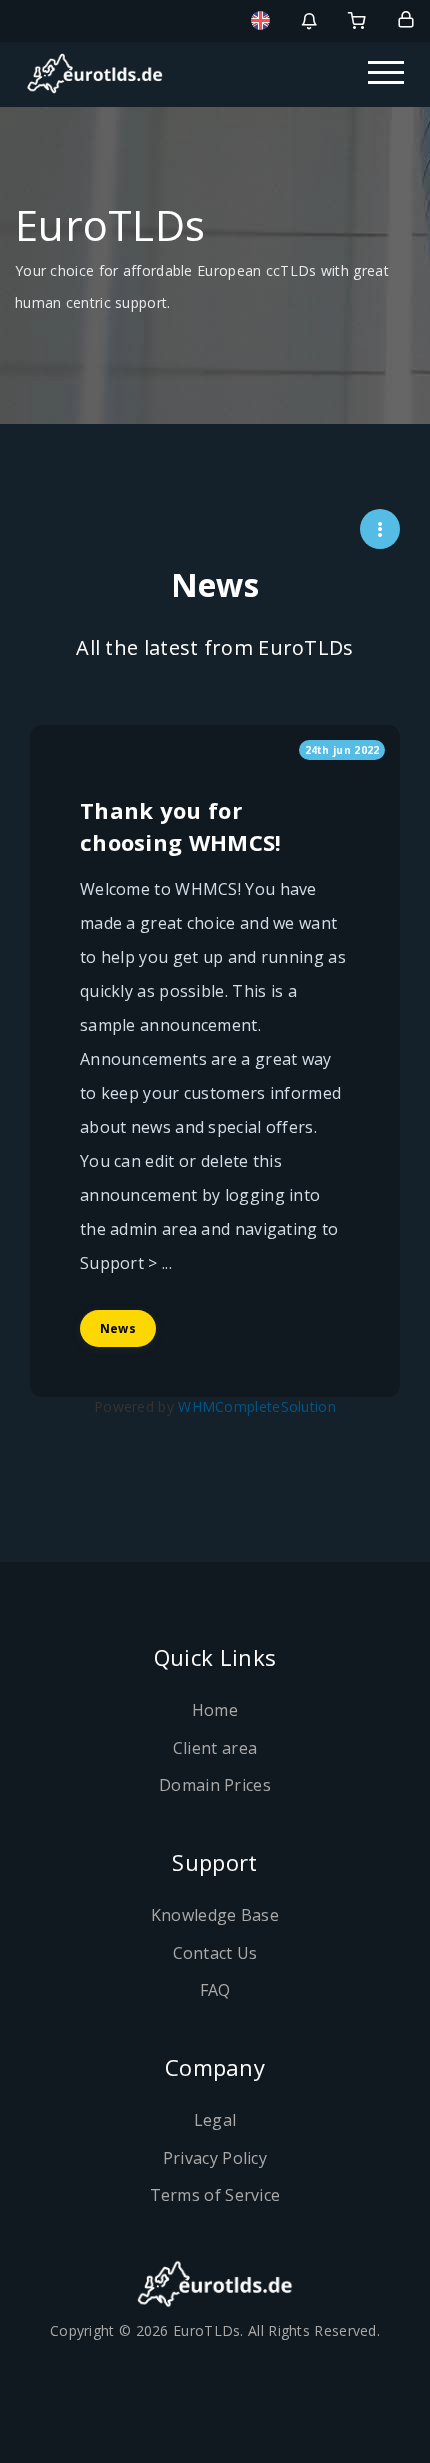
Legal (215, 2120)
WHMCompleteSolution (257, 1406)
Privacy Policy (215, 2158)
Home (215, 1710)
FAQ (215, 1990)
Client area (215, 1748)
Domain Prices (215, 1785)
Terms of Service (215, 2195)
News (118, 1328)
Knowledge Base (215, 1915)
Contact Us (215, 1953)
